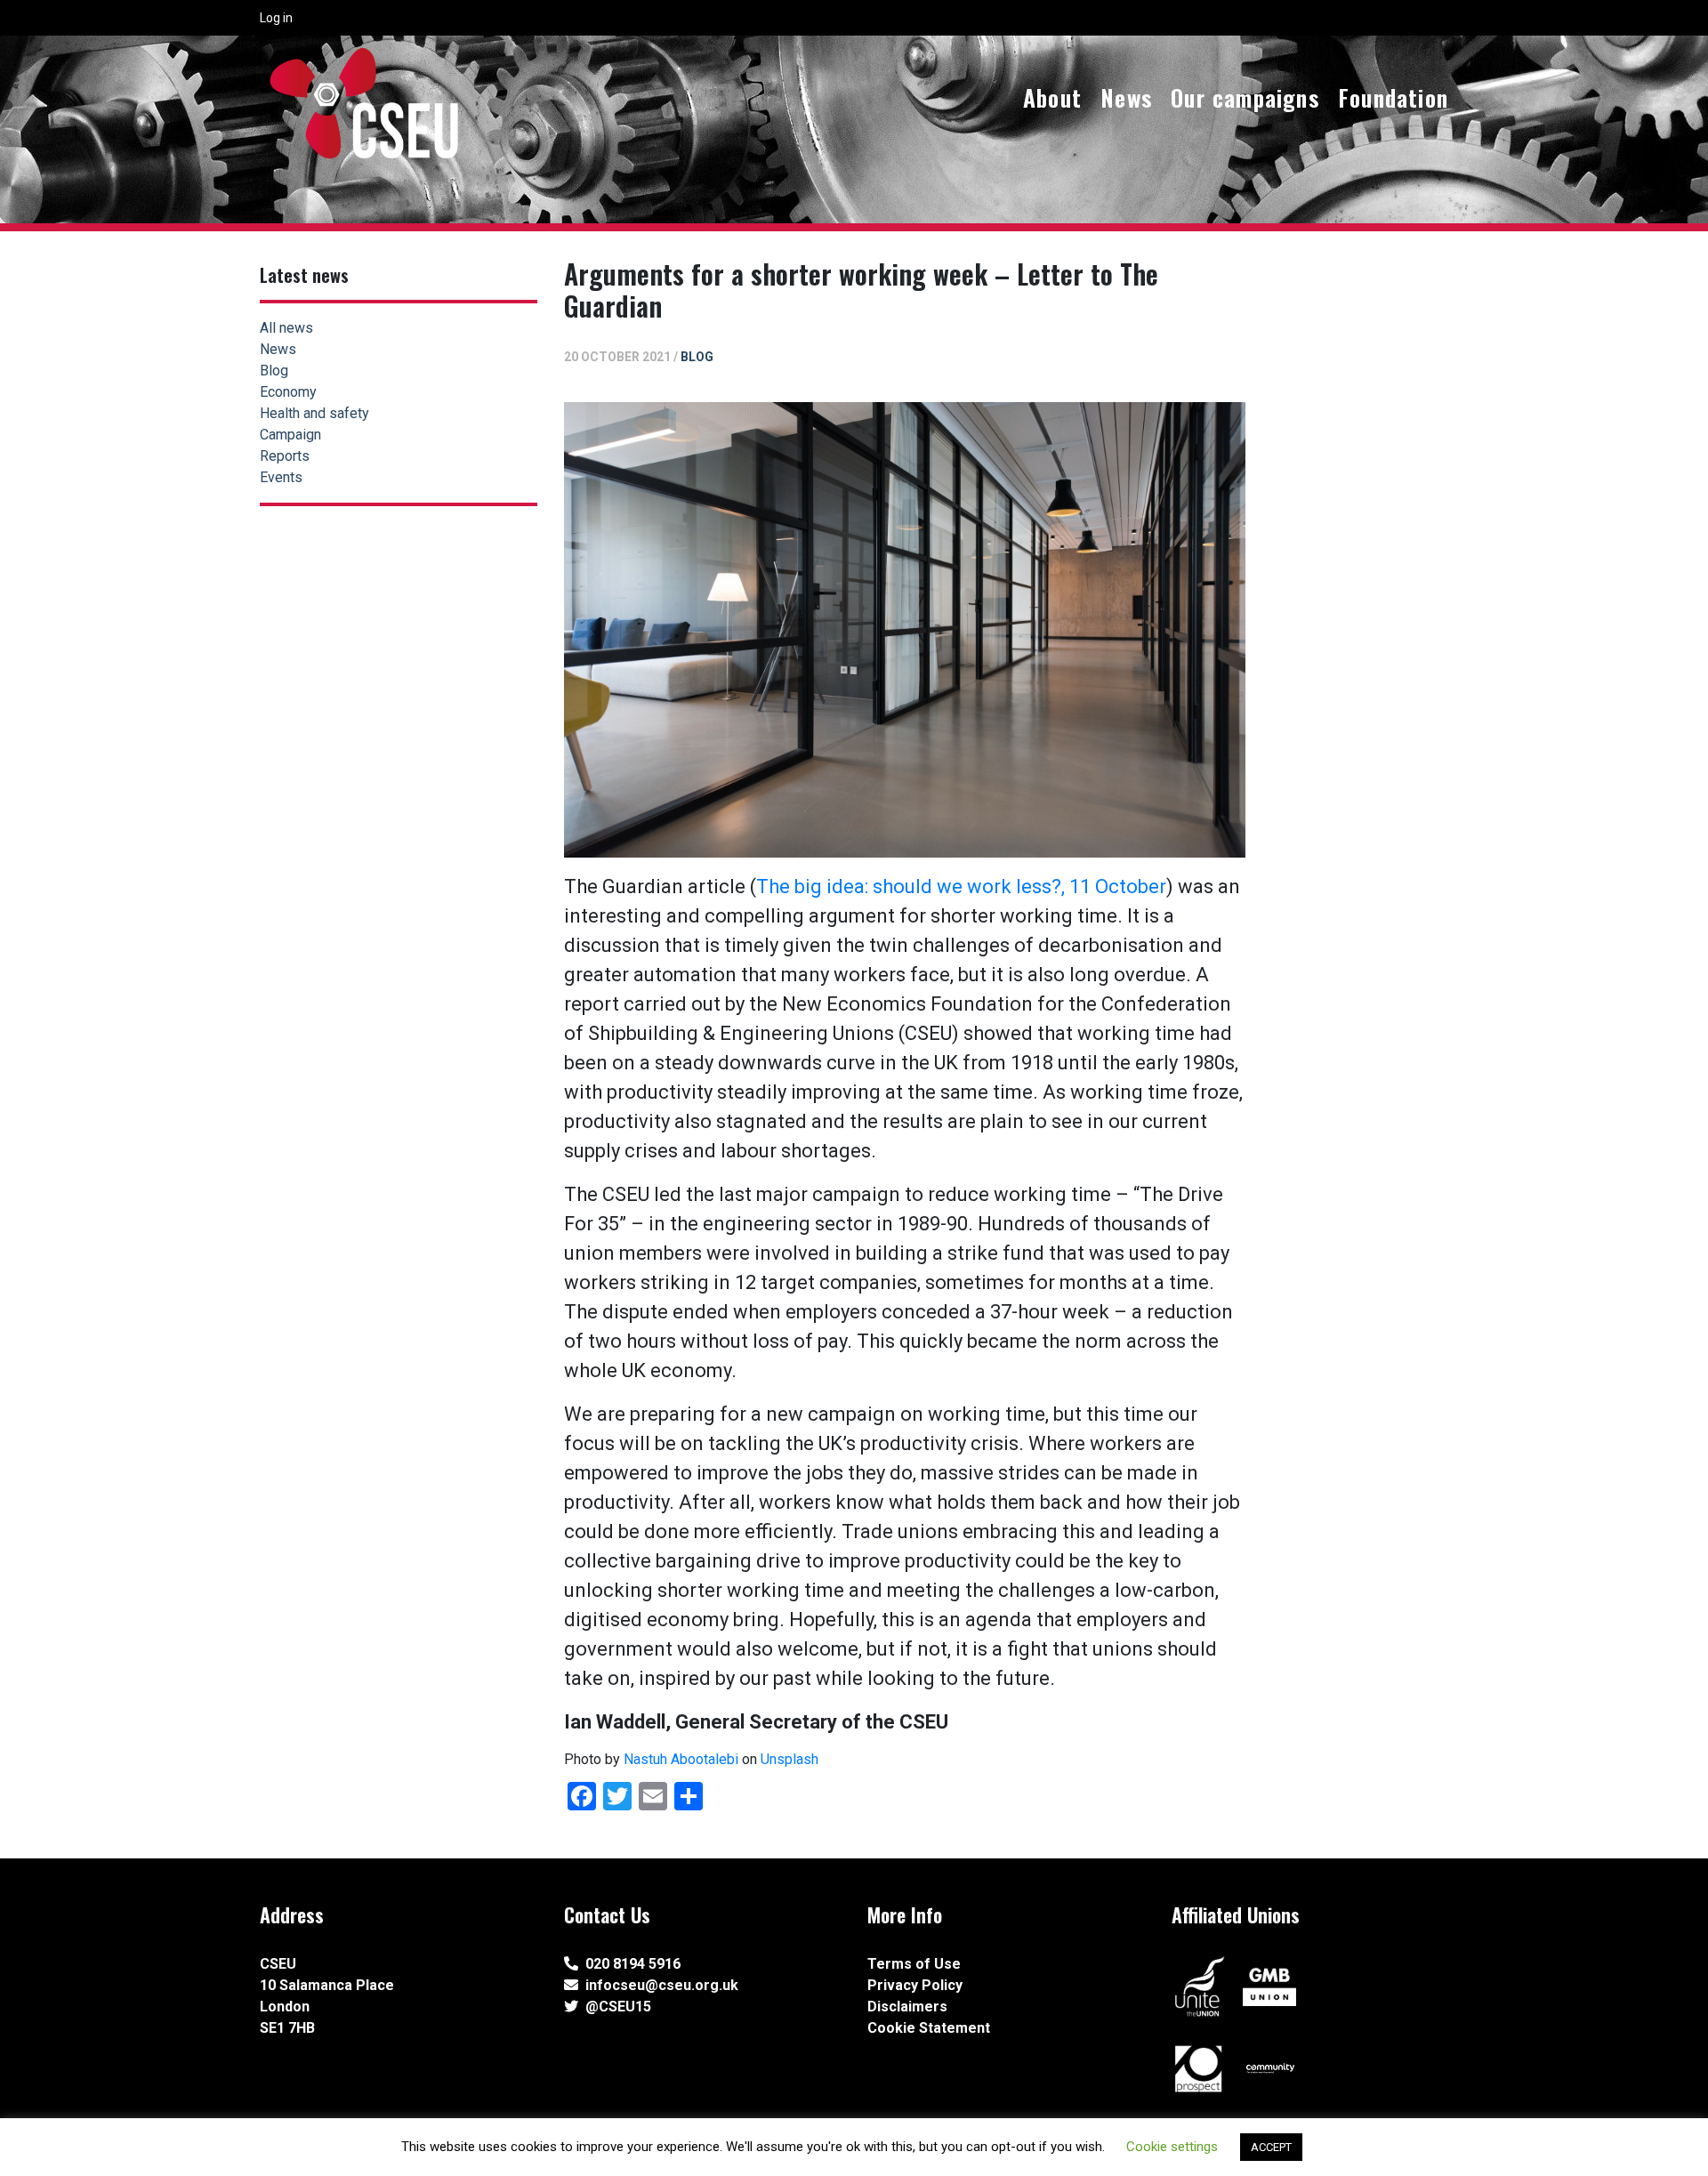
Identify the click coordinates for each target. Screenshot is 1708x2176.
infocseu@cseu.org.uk (658, 1985)
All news (286, 328)
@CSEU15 (615, 2007)
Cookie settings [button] (1172, 2147)
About (1052, 97)
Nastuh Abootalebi (681, 1759)
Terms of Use (914, 1964)
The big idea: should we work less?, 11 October (961, 887)
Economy (288, 392)
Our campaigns (1245, 97)
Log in (276, 18)
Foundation (1393, 97)
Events (281, 477)
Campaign (290, 435)
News (1126, 97)
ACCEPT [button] (1271, 2147)
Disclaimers (907, 2007)
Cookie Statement (929, 2028)
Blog (274, 371)
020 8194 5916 (629, 1964)
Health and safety (314, 413)
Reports (285, 456)
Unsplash (790, 1759)
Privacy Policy (915, 1985)
